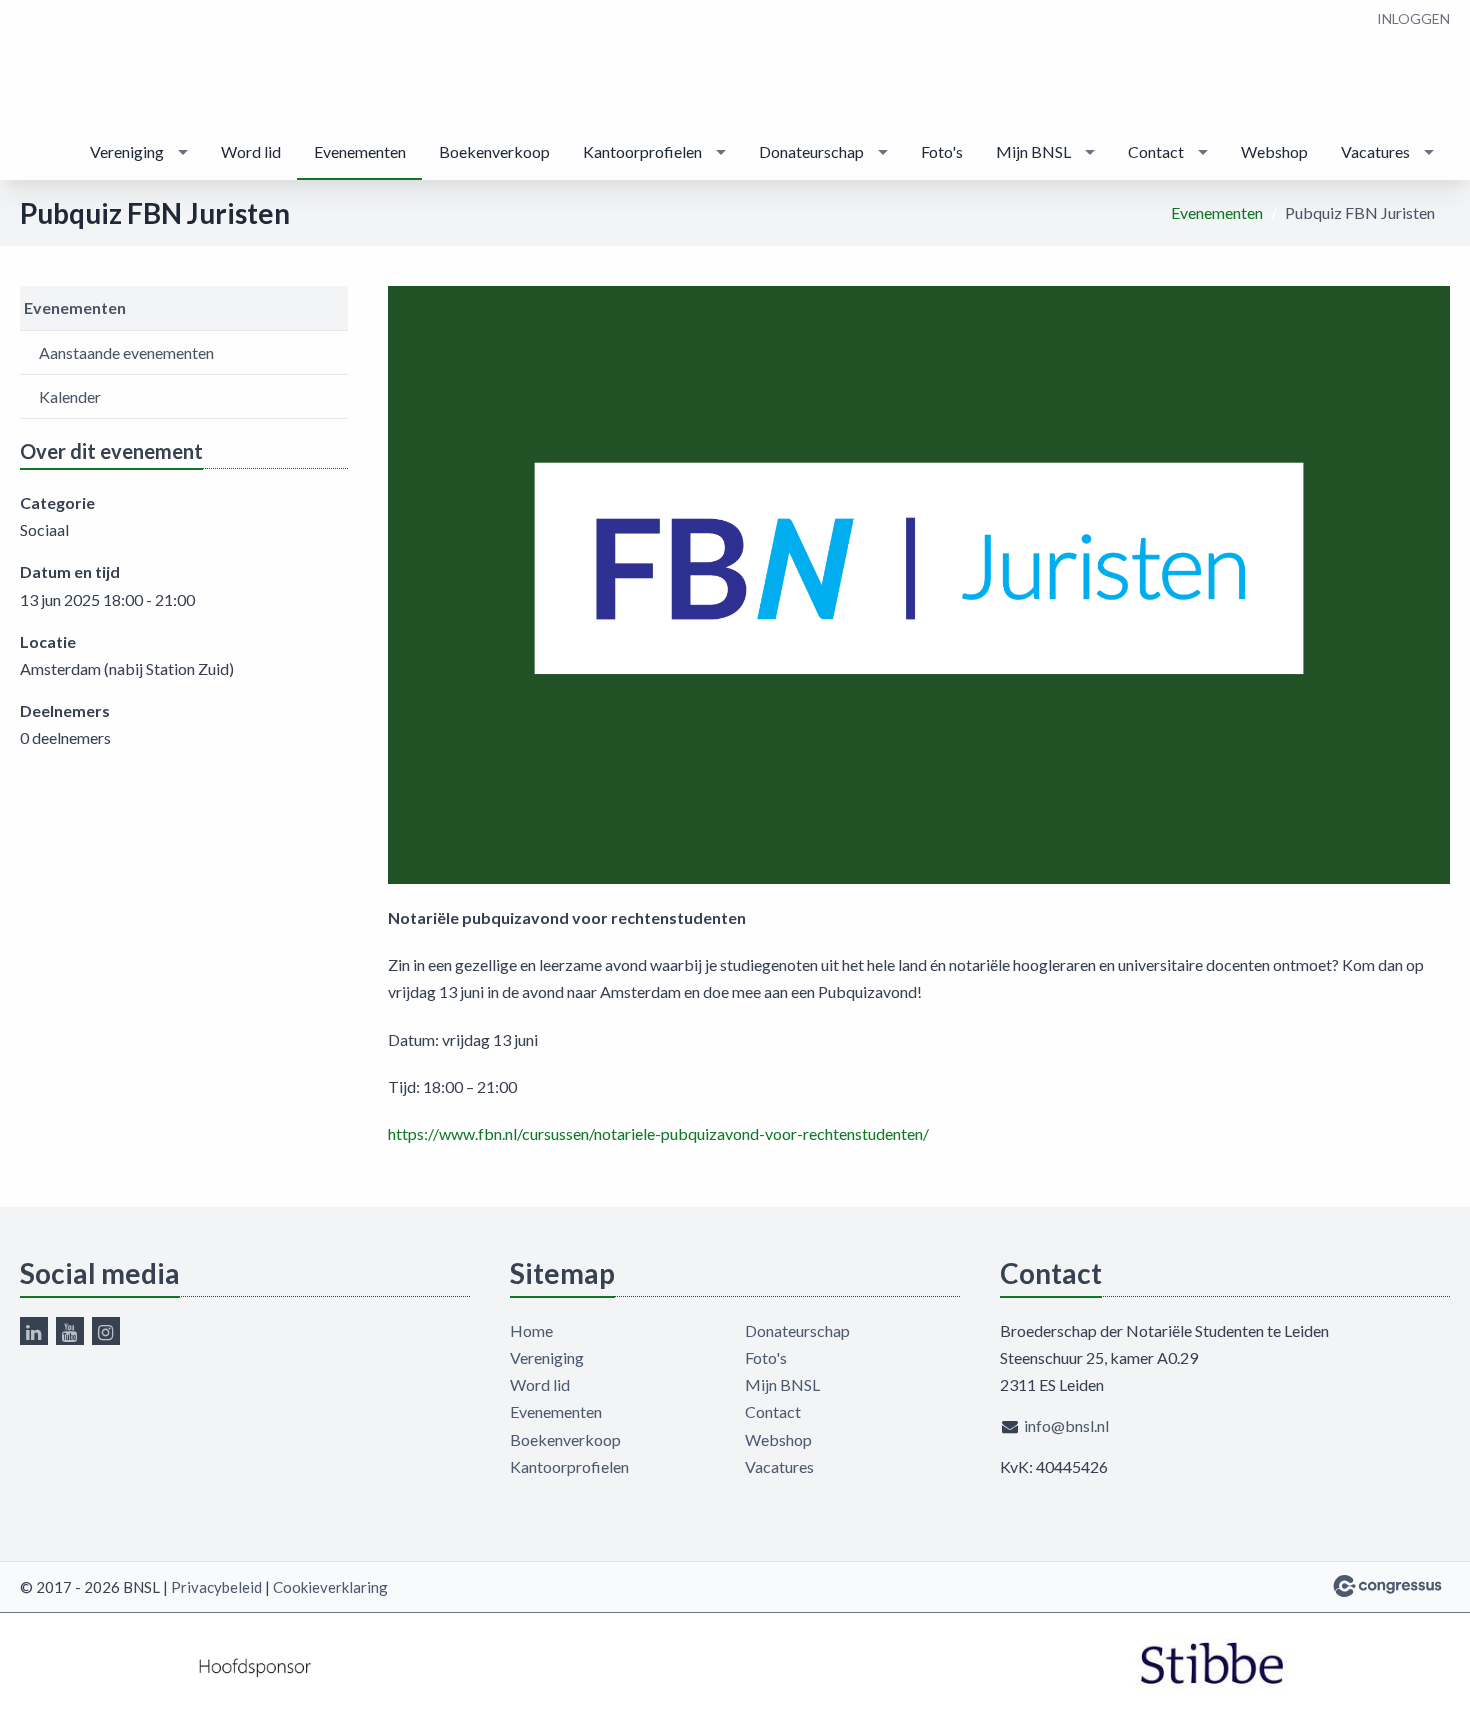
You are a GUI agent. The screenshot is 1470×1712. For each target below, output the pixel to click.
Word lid (251, 151)
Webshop (1274, 151)
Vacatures (1375, 151)
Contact (1156, 151)
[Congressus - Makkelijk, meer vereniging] (1387, 1586)
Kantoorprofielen (642, 151)
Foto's (942, 151)
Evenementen (360, 151)
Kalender (70, 396)
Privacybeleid (216, 1587)
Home (531, 1330)
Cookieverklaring (330, 1587)
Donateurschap (811, 151)
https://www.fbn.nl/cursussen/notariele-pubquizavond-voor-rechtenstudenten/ (658, 1133)
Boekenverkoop (494, 151)
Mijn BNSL (1033, 151)
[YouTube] (70, 1331)
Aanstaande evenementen (126, 352)
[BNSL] (60, 64)
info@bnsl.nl (1066, 1425)
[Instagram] (106, 1331)
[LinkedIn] (34, 1331)
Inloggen (1413, 18)
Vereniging (127, 151)
